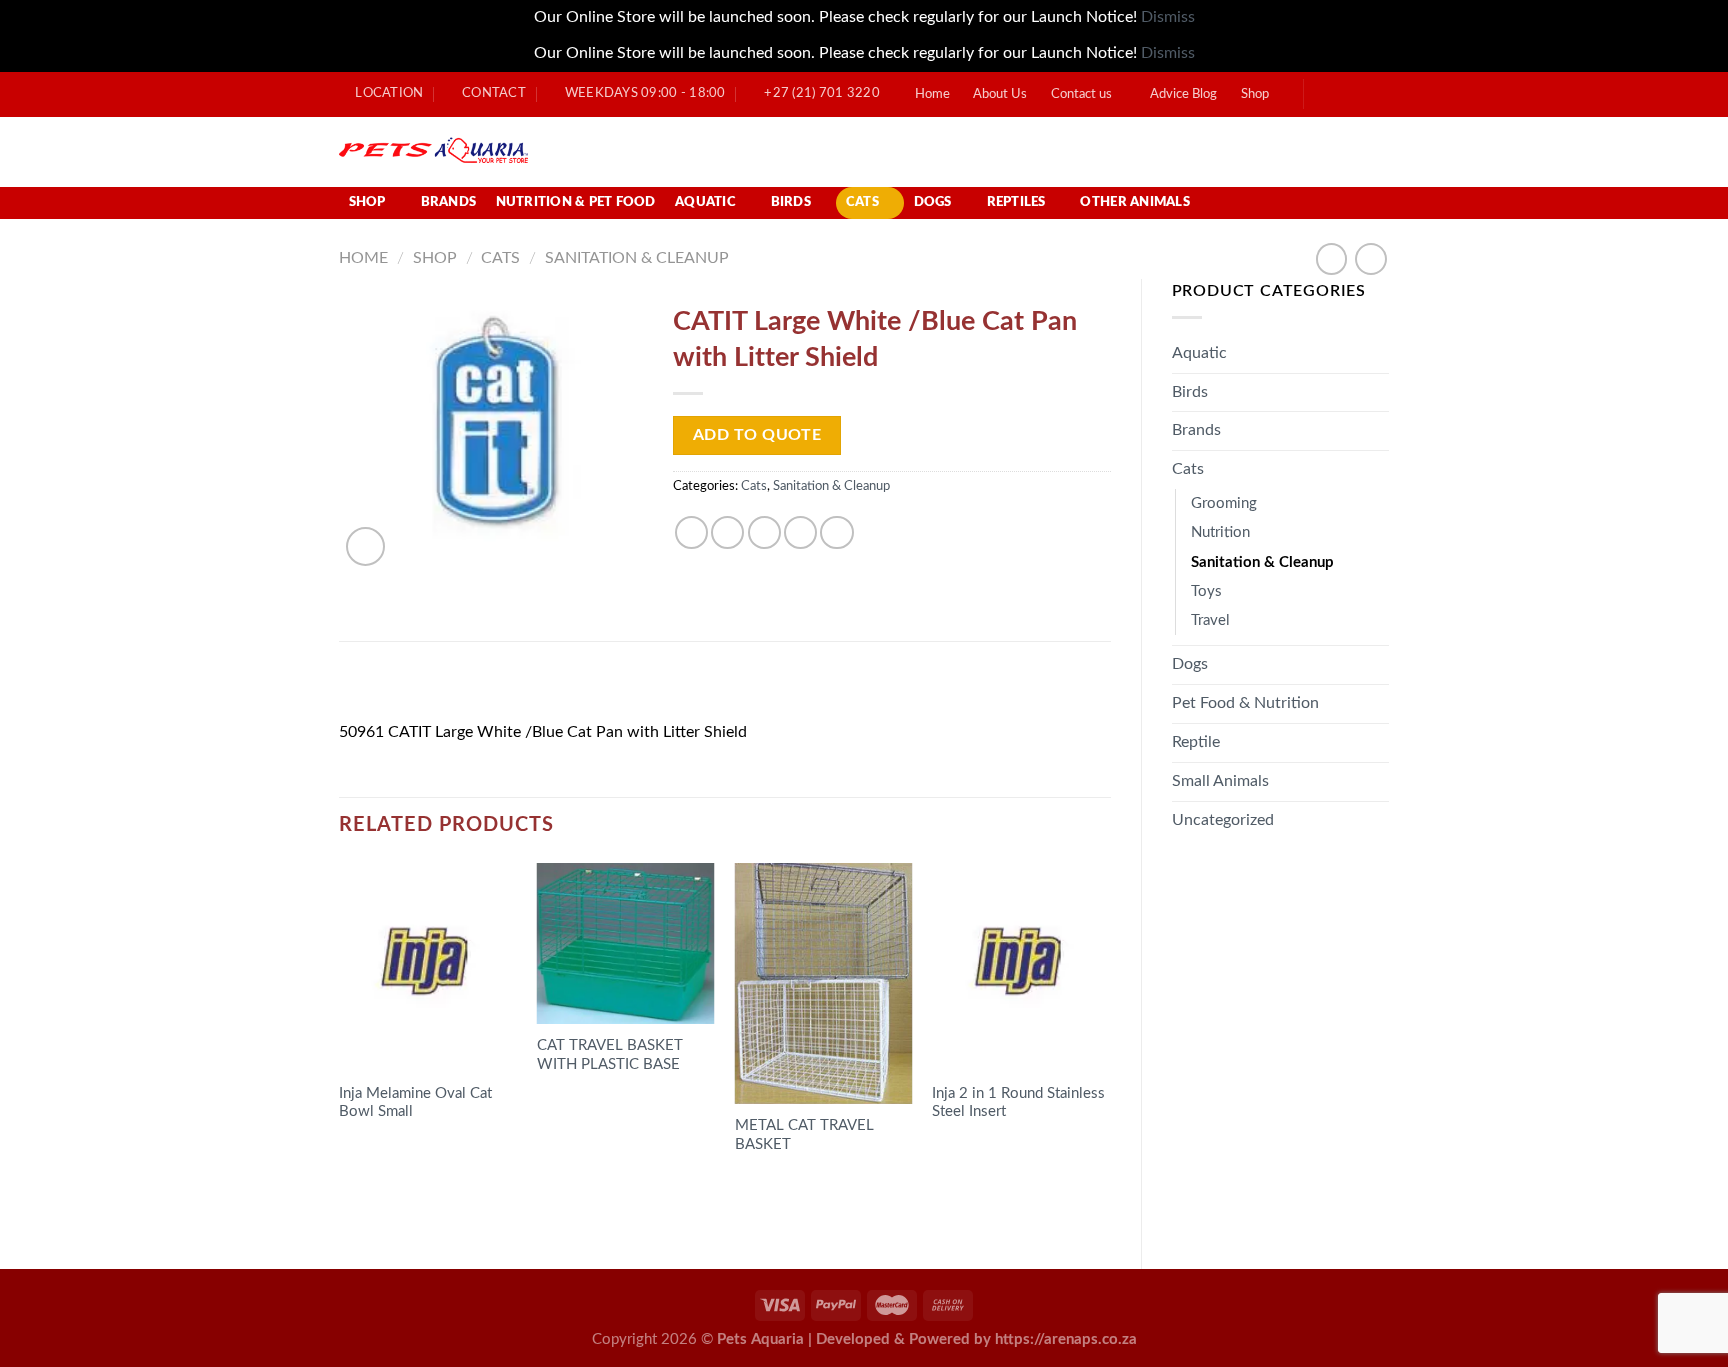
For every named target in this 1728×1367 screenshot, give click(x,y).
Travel (1210, 620)
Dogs (933, 202)
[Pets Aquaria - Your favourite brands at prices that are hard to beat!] (550, 152)
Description (394, 687)
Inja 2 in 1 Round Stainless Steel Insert (1018, 1103)
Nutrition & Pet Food (576, 202)
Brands (449, 202)
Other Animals (1134, 202)
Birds (791, 202)
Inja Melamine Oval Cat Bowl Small (415, 1103)
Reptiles (1016, 202)
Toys (1206, 591)
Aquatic (705, 202)
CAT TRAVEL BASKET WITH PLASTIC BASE (610, 1055)
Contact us (1081, 94)
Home (932, 94)
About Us (1000, 94)
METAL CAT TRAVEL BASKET (804, 1135)
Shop (1255, 94)
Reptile (1196, 742)
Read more (392, 1151)
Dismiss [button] (1168, 17)
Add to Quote (757, 435)
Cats (862, 202)
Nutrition (1220, 532)
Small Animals (1220, 781)
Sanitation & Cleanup (637, 258)
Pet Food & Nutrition (1245, 703)
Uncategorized (1223, 820)
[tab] (393, 688)
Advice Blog (1183, 94)
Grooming (1224, 503)
